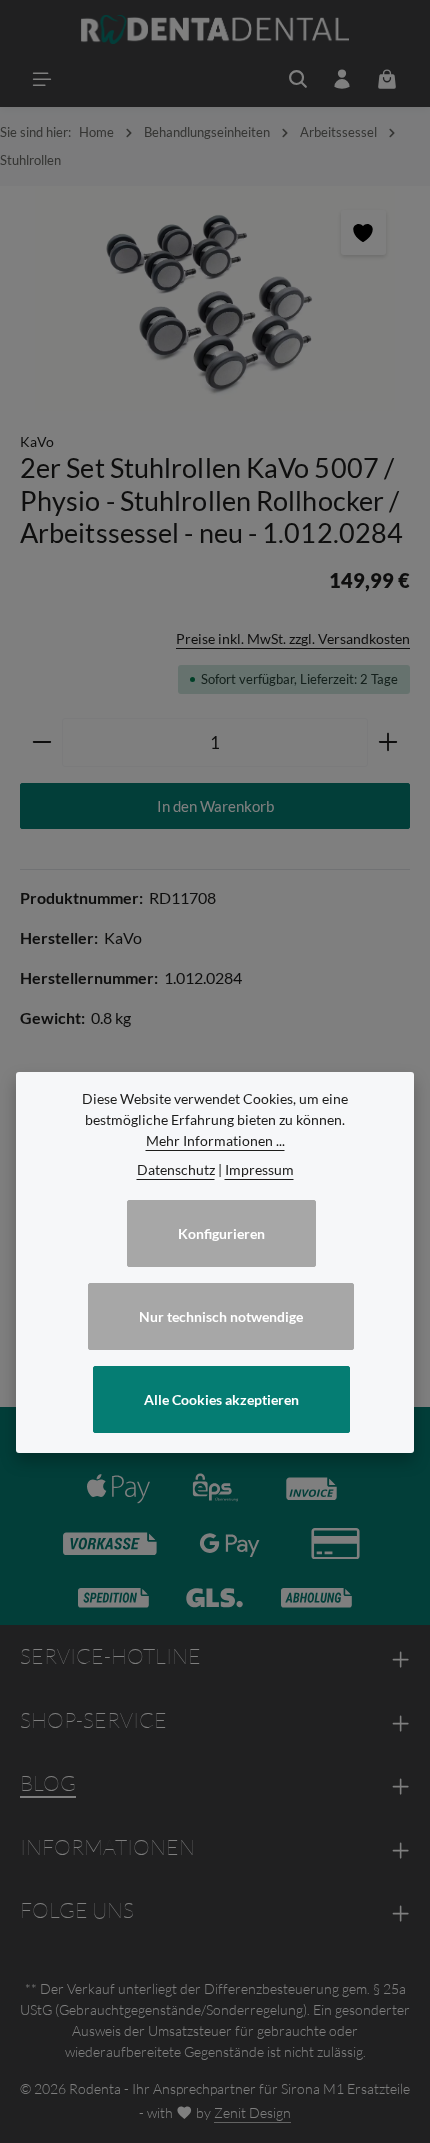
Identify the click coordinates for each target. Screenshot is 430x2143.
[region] (215, 298)
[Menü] (42, 79)
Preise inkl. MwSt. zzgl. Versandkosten (293, 638)
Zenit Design (252, 2112)
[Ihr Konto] (342, 79)
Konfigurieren (221, 1233)
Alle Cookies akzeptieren (221, 1399)
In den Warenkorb (215, 806)
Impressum (259, 1169)
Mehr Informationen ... (215, 1140)
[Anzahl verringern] (41, 743)
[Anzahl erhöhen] (388, 743)
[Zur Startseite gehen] (215, 30)
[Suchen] (298, 79)
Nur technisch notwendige (221, 1316)
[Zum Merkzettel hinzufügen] (363, 232)
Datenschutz (176, 1169)
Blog (48, 1783)
